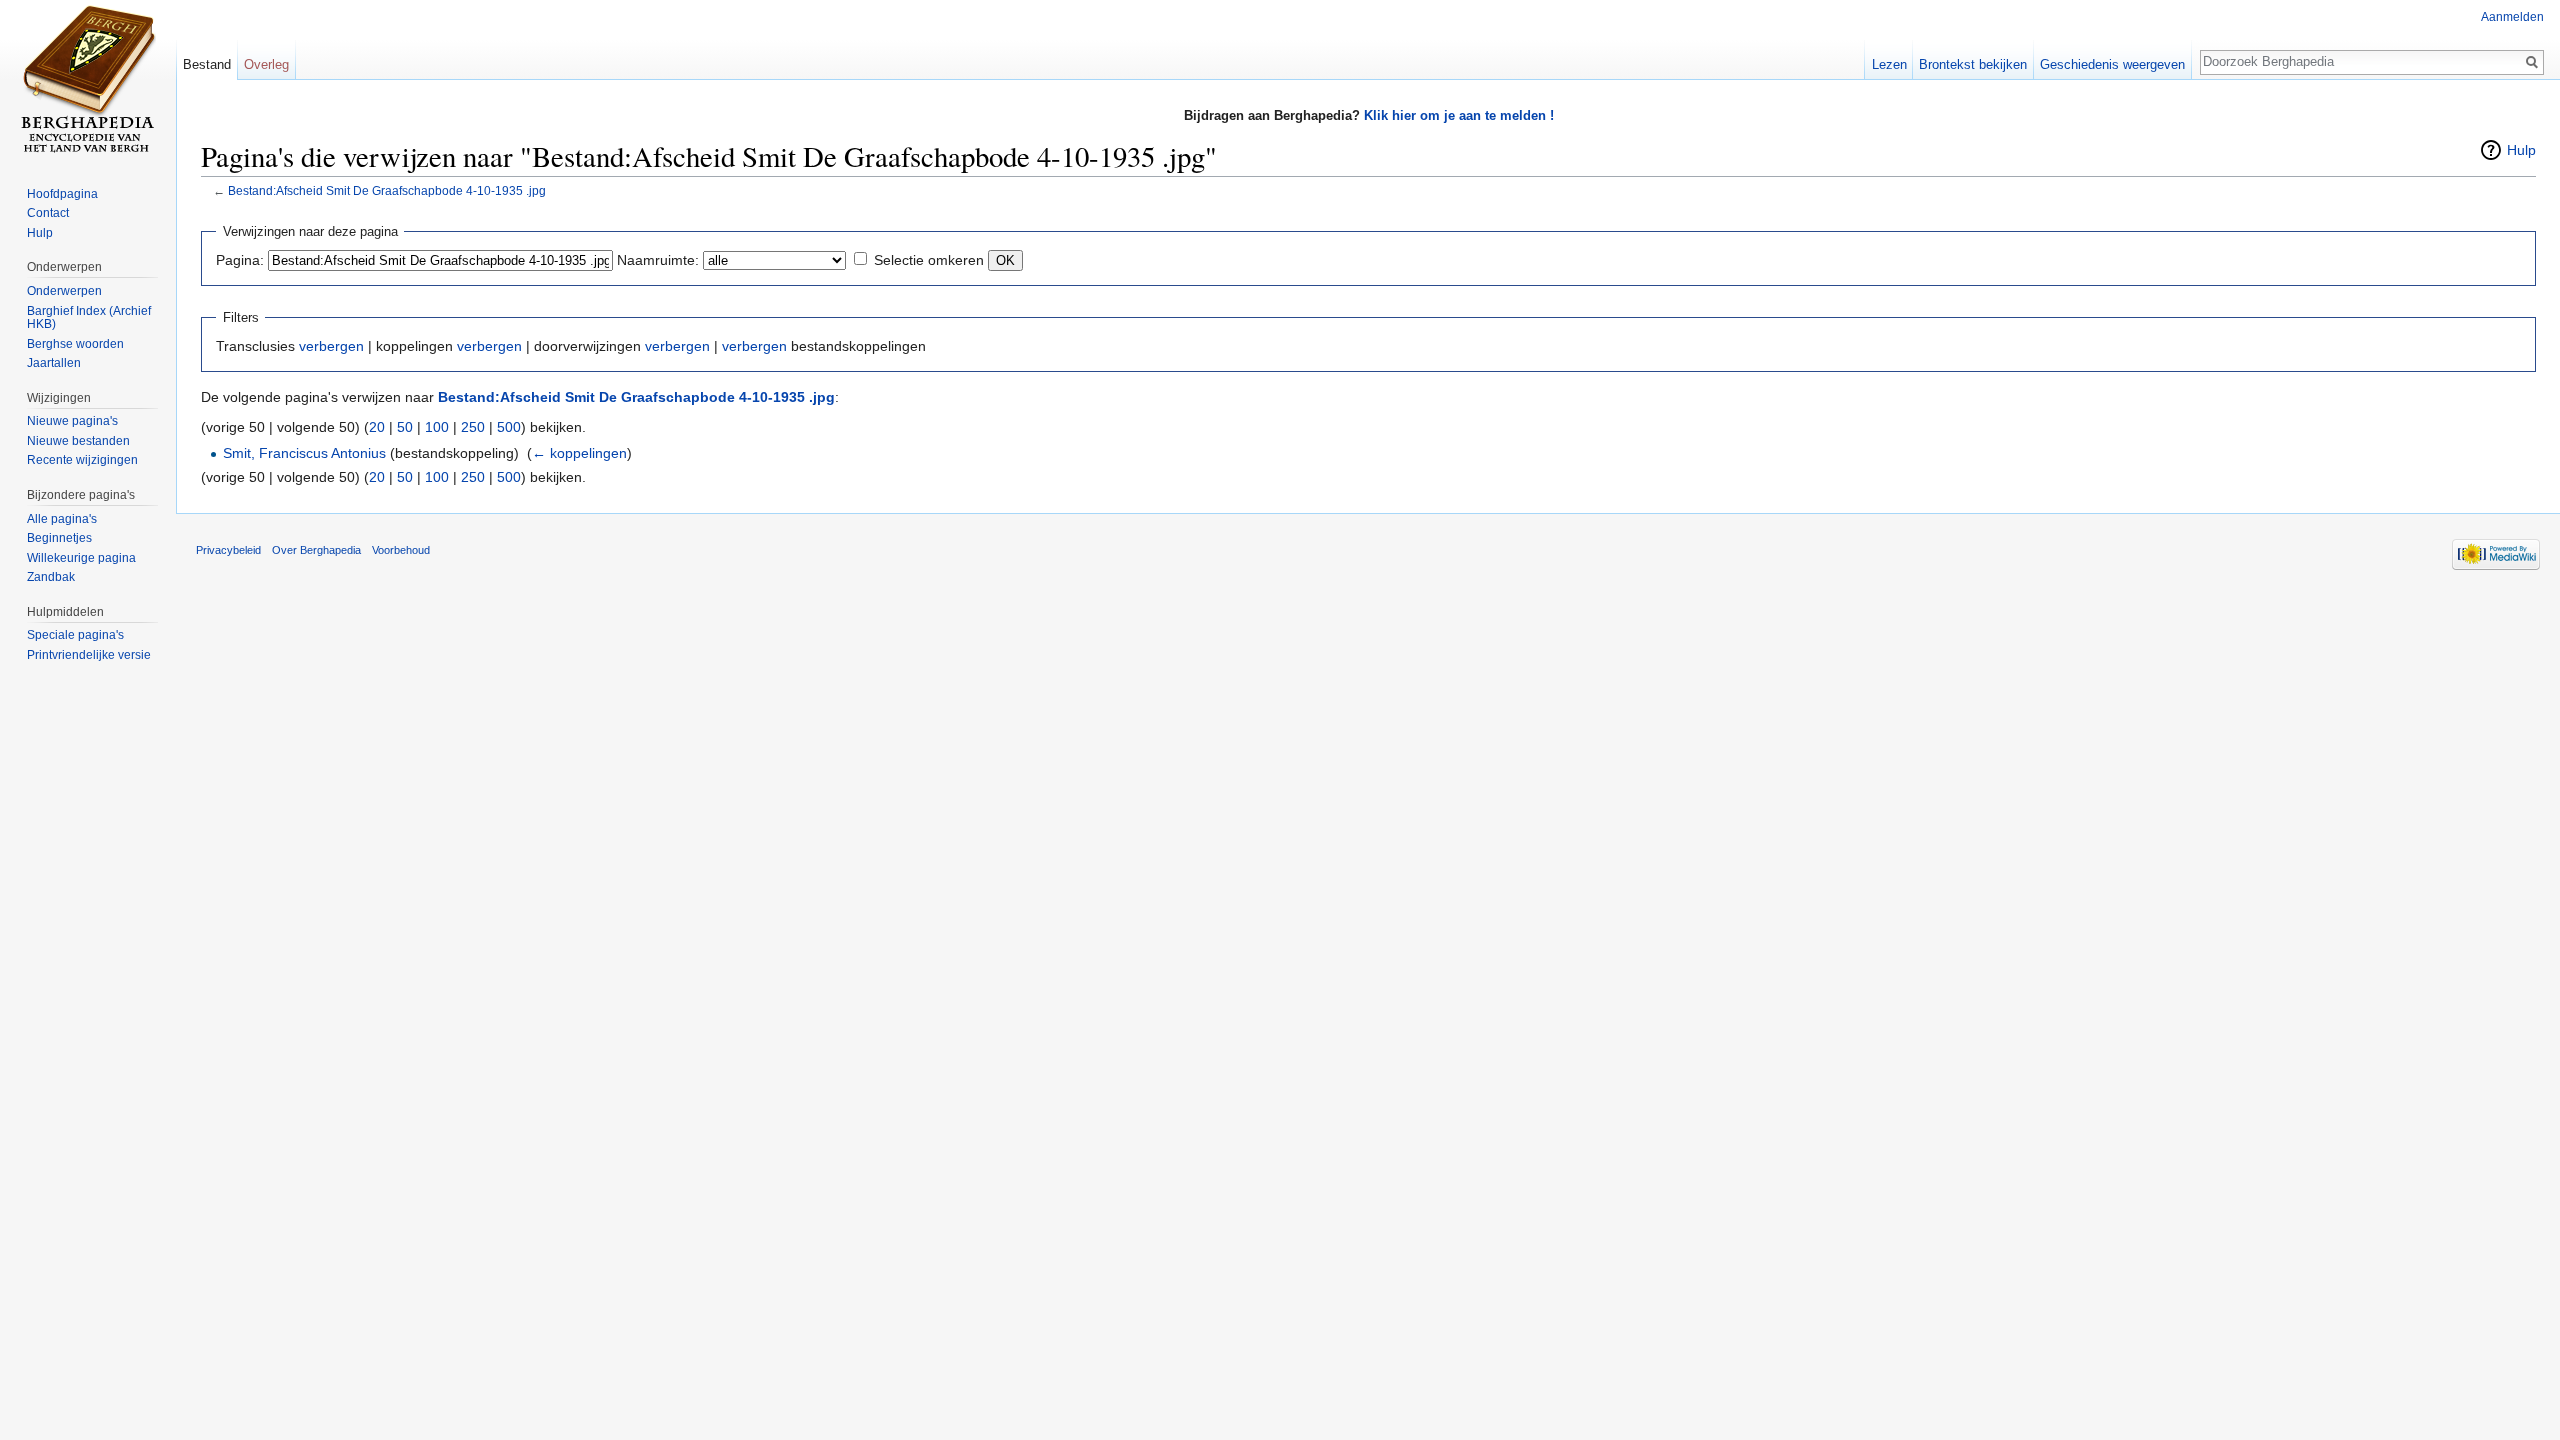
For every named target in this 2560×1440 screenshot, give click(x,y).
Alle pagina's (62, 519)
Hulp (2521, 150)
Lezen (1889, 64)
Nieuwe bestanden (78, 441)
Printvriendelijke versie (89, 655)
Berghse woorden (75, 344)
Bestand (207, 64)
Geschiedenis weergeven (2112, 64)
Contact (48, 213)
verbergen (331, 346)
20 (377, 427)
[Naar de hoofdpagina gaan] (88, 80)
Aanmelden (2512, 17)
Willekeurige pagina (81, 558)
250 (473, 427)
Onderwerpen (64, 291)
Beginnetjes (59, 538)
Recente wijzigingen (82, 460)
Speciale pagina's (75, 635)
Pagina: (240, 260)
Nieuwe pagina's (72, 421)
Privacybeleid (228, 550)
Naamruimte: (658, 260)
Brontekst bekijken (1973, 64)
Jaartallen (54, 363)
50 (405, 427)
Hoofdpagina (62, 194)
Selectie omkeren (929, 260)
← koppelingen (579, 453)
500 (509, 427)
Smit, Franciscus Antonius (304, 453)
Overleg (266, 64)
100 (437, 427)
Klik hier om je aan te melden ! (1459, 115)
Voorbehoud (401, 550)
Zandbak (51, 577)
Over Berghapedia (316, 550)
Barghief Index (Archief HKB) (89, 318)
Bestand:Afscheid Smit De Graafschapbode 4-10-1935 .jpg (387, 190)
